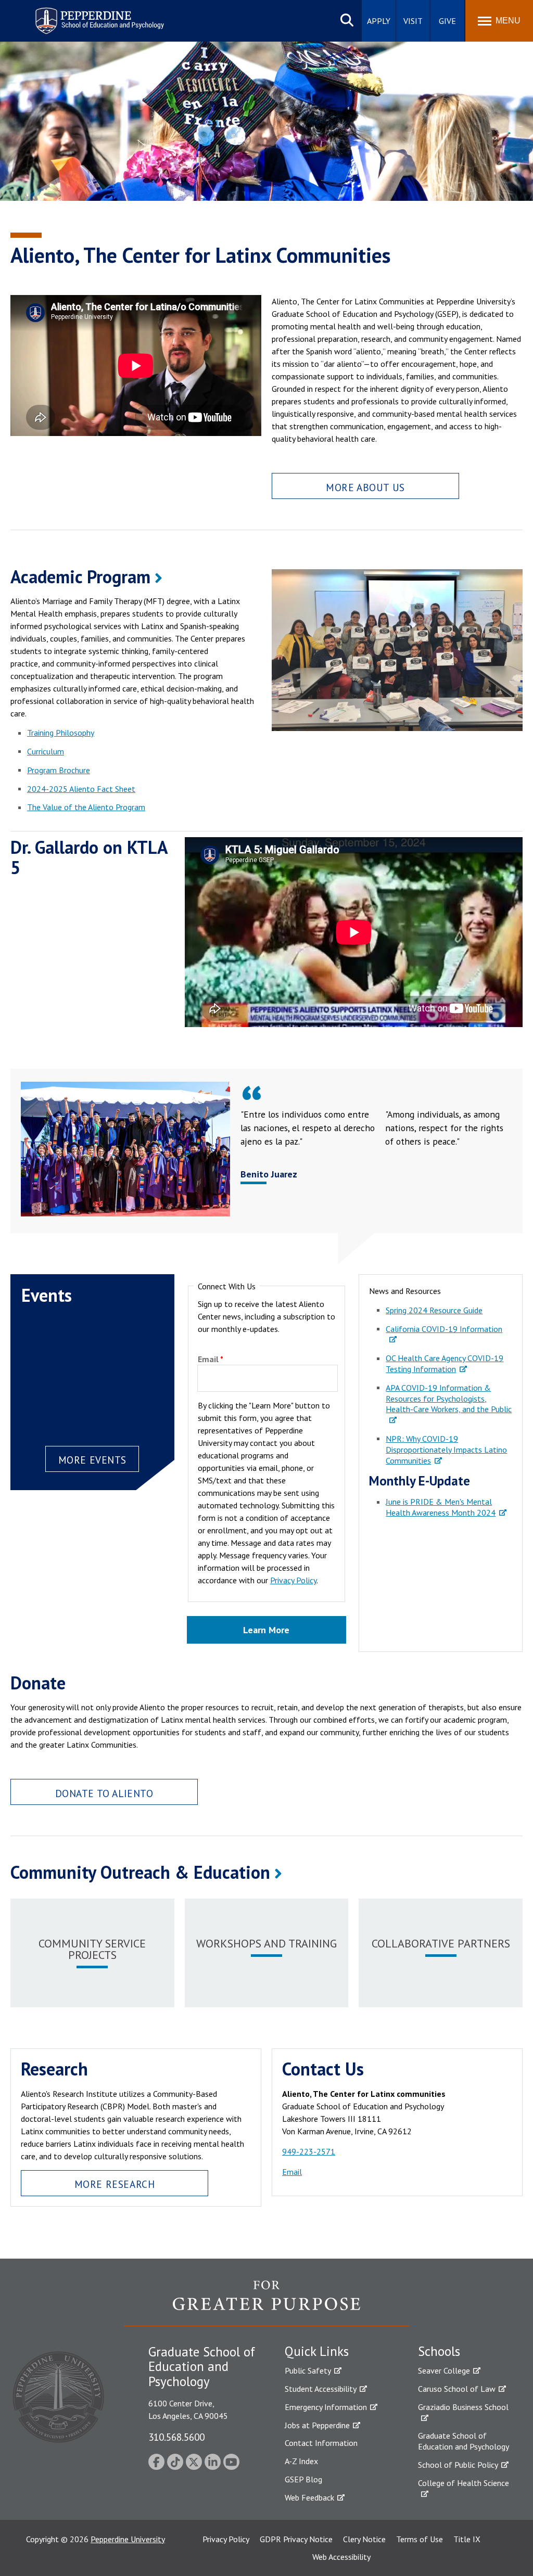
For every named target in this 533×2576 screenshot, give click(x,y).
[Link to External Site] (266, 2303)
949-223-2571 (309, 2151)
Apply (379, 21)
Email (208, 1360)
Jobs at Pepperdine (317, 2425)
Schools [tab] (439, 2351)
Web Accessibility (341, 2557)
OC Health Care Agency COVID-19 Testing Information (445, 1363)
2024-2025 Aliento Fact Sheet (81, 789)
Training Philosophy (61, 733)
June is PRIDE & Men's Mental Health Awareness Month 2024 (441, 1507)
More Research (115, 2184)
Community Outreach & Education (140, 1872)
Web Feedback (309, 2497)
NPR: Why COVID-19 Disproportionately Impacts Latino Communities (446, 1450)
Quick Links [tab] (317, 2351)
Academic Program (80, 576)
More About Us (365, 487)
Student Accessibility (321, 2389)
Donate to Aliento (104, 1793)
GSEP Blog (303, 2479)
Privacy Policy (293, 1580)
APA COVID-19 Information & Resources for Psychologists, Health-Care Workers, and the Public (449, 1399)
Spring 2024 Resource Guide (434, 1310)
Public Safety (308, 2370)
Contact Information (321, 2443)
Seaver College (444, 2370)
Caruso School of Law (457, 2389)
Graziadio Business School (463, 2407)
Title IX (467, 2539)
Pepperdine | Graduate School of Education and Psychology (92, 14)
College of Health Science (464, 2483)
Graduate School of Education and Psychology (464, 2441)
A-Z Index (301, 2461)
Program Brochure (59, 770)
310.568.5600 (176, 2437)
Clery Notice (364, 2539)
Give (447, 21)
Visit (413, 21)
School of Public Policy (458, 2465)
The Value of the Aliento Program (86, 807)
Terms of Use (420, 2539)
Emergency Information (326, 2407)
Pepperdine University (128, 2539)
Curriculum (46, 751)
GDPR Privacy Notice (296, 2539)
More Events (92, 1460)
